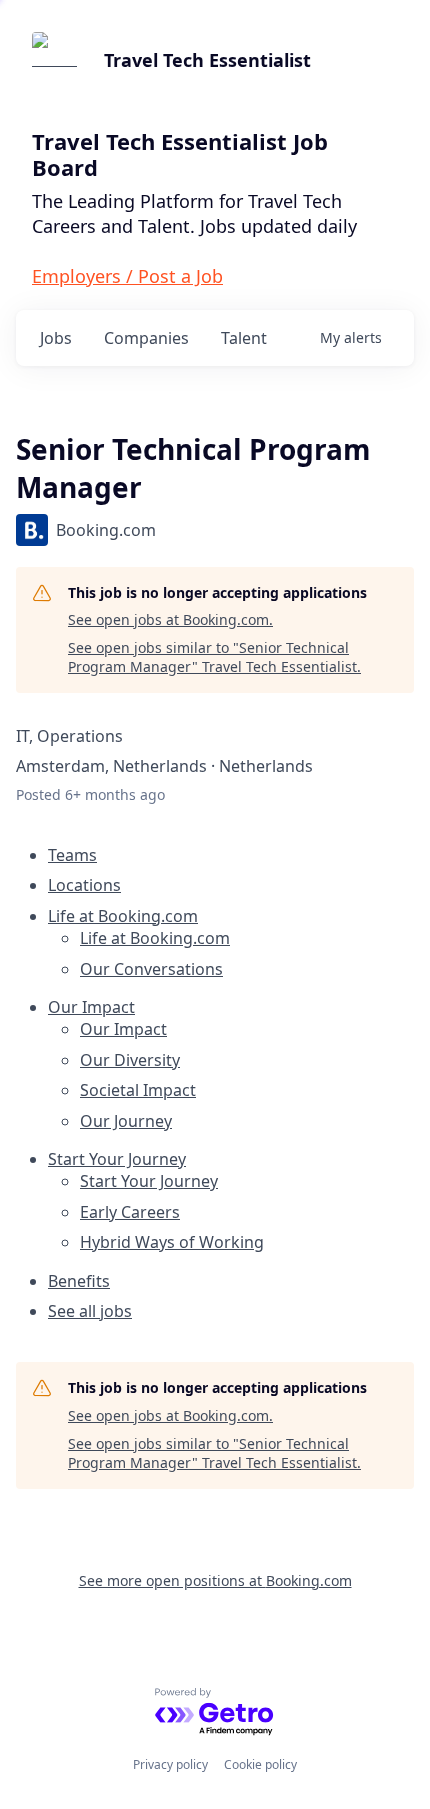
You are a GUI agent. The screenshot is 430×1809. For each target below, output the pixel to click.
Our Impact (123, 1029)
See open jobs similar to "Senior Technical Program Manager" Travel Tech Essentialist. (214, 657)
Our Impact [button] (91, 1007)
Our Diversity (130, 1060)
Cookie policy (260, 1764)
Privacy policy (170, 1764)
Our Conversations (151, 969)
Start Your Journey (149, 1181)
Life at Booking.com (155, 938)
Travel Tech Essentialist (207, 60)
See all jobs (90, 1311)
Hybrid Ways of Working (172, 1242)
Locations (84, 885)
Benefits (79, 1281)
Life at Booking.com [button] (123, 916)
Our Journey (126, 1121)
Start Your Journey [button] (117, 1159)
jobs (56, 338)
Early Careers (130, 1212)
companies (146, 338)
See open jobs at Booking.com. (170, 619)
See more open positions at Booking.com (215, 1580)
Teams (72, 855)
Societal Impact (138, 1090)
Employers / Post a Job (127, 276)
